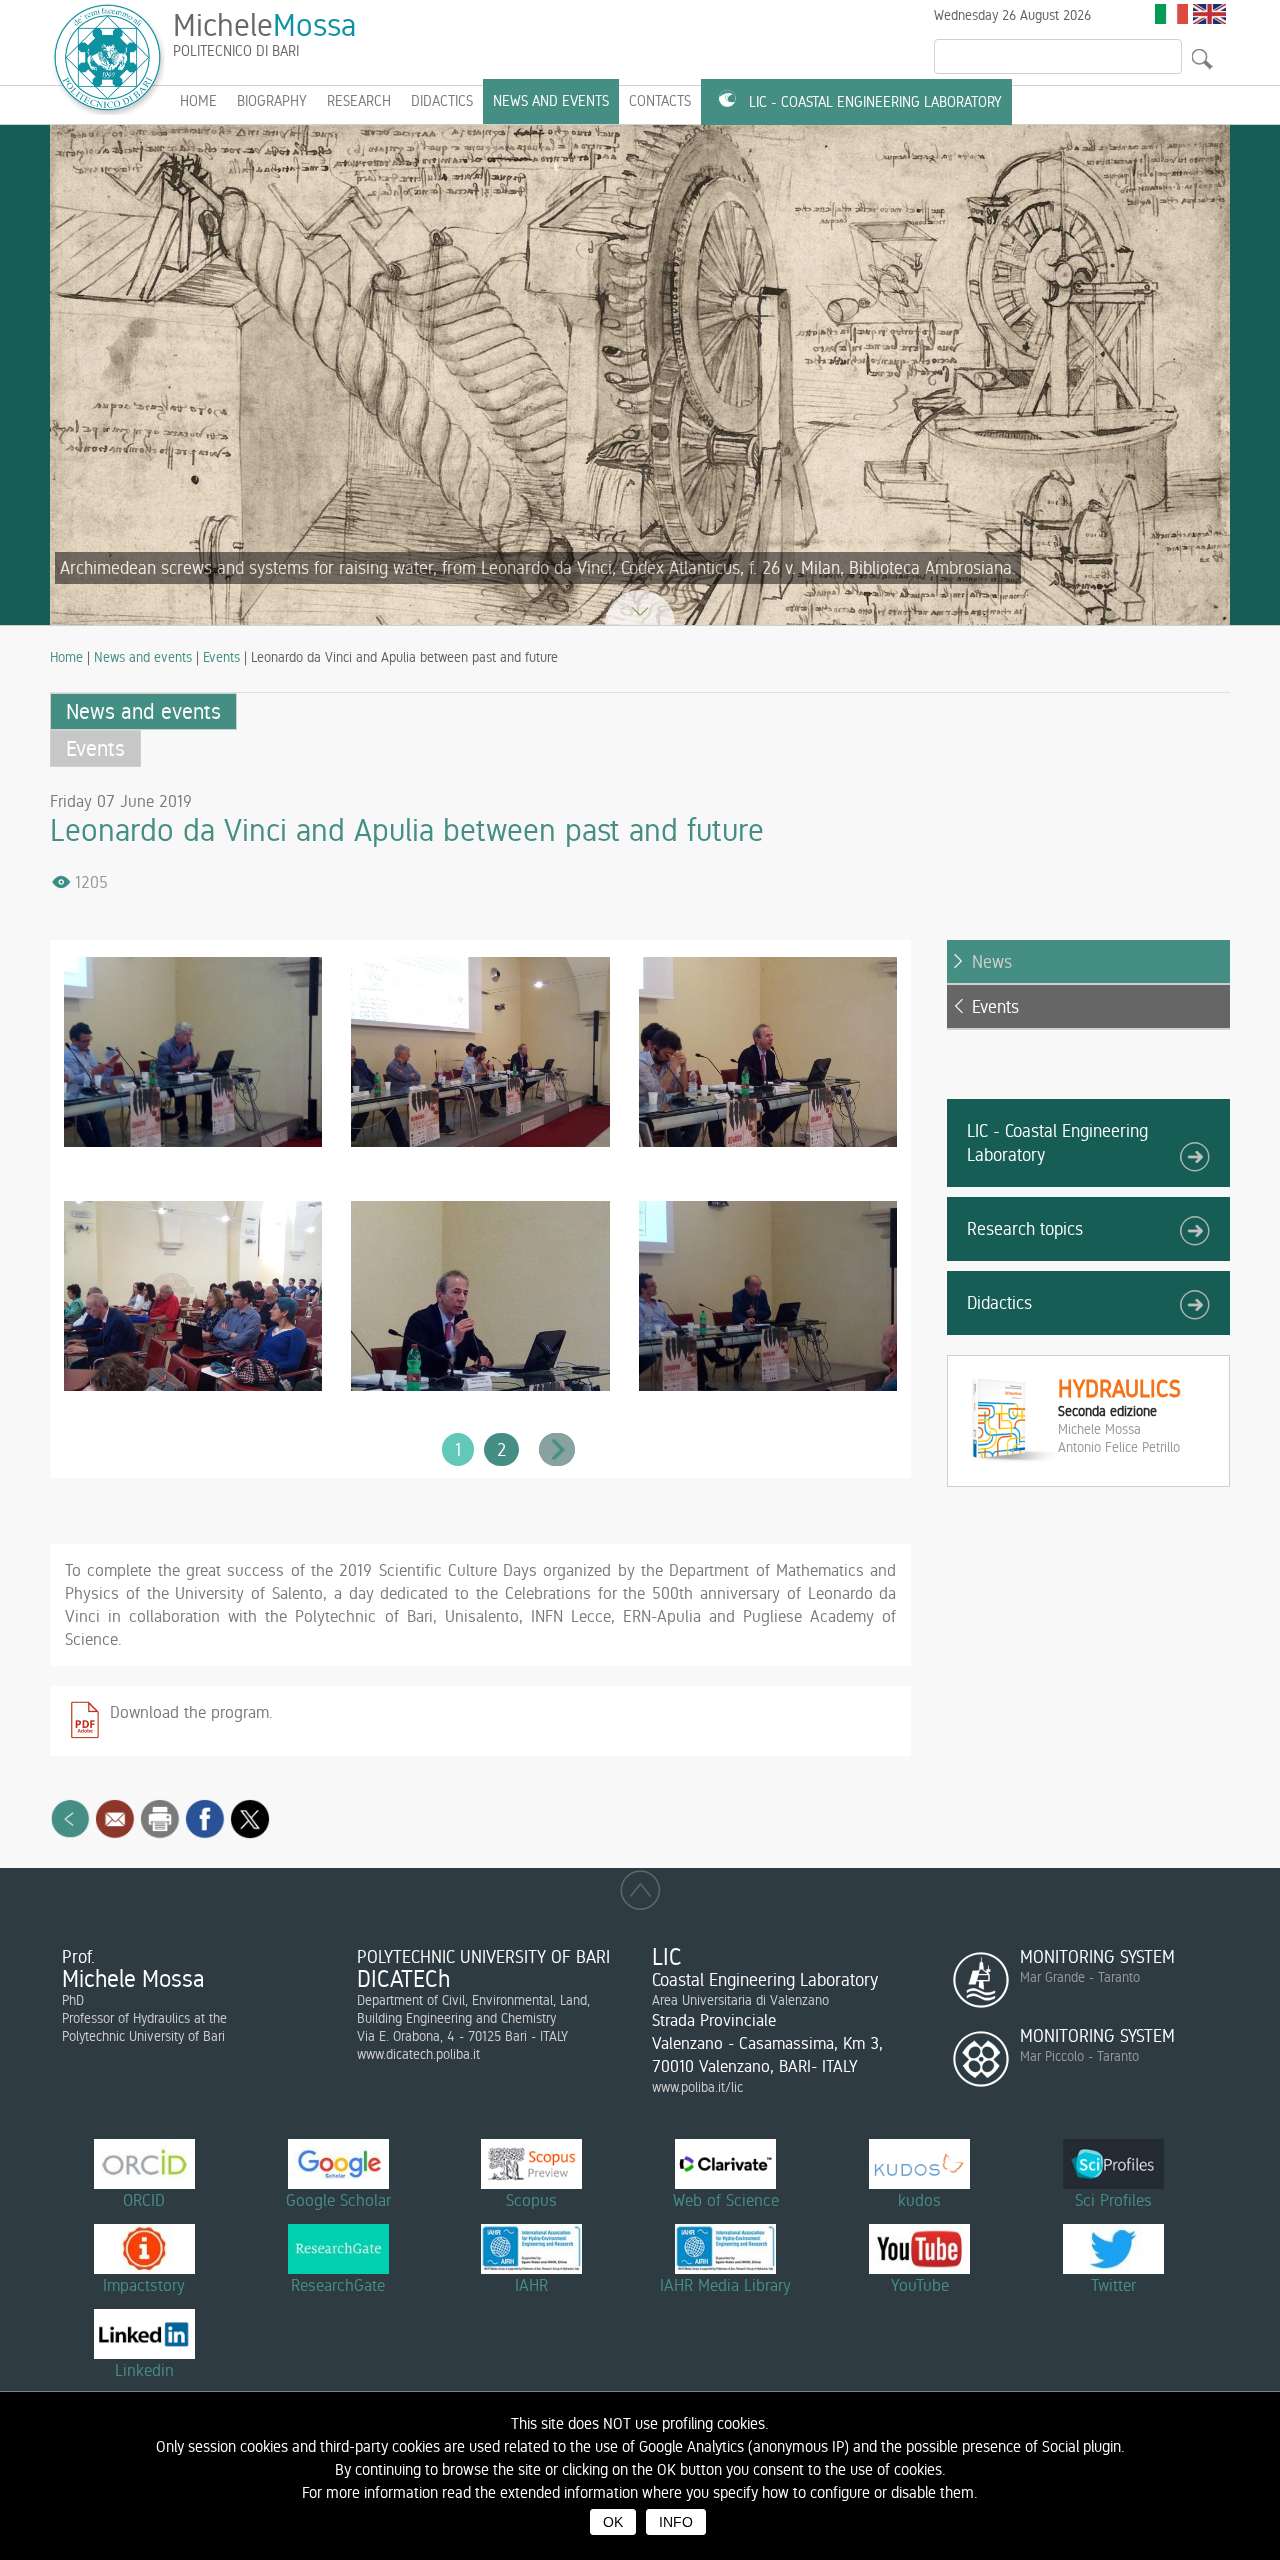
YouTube (920, 2285)
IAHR (531, 2285)
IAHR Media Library (725, 2285)
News (992, 961)
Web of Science (726, 2200)
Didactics (442, 101)
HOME (198, 101)
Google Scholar (338, 2200)
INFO (676, 2522)
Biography (272, 101)
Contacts (660, 101)
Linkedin (144, 2370)
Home (66, 657)
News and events (551, 101)
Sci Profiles (1113, 2200)
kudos (919, 2200)
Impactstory (144, 2285)
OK (613, 2522)
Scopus (531, 2200)
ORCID (144, 2200)
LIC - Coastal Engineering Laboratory (875, 102)
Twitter (1113, 2285)
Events (221, 657)
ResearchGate (338, 2285)
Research (359, 101)
